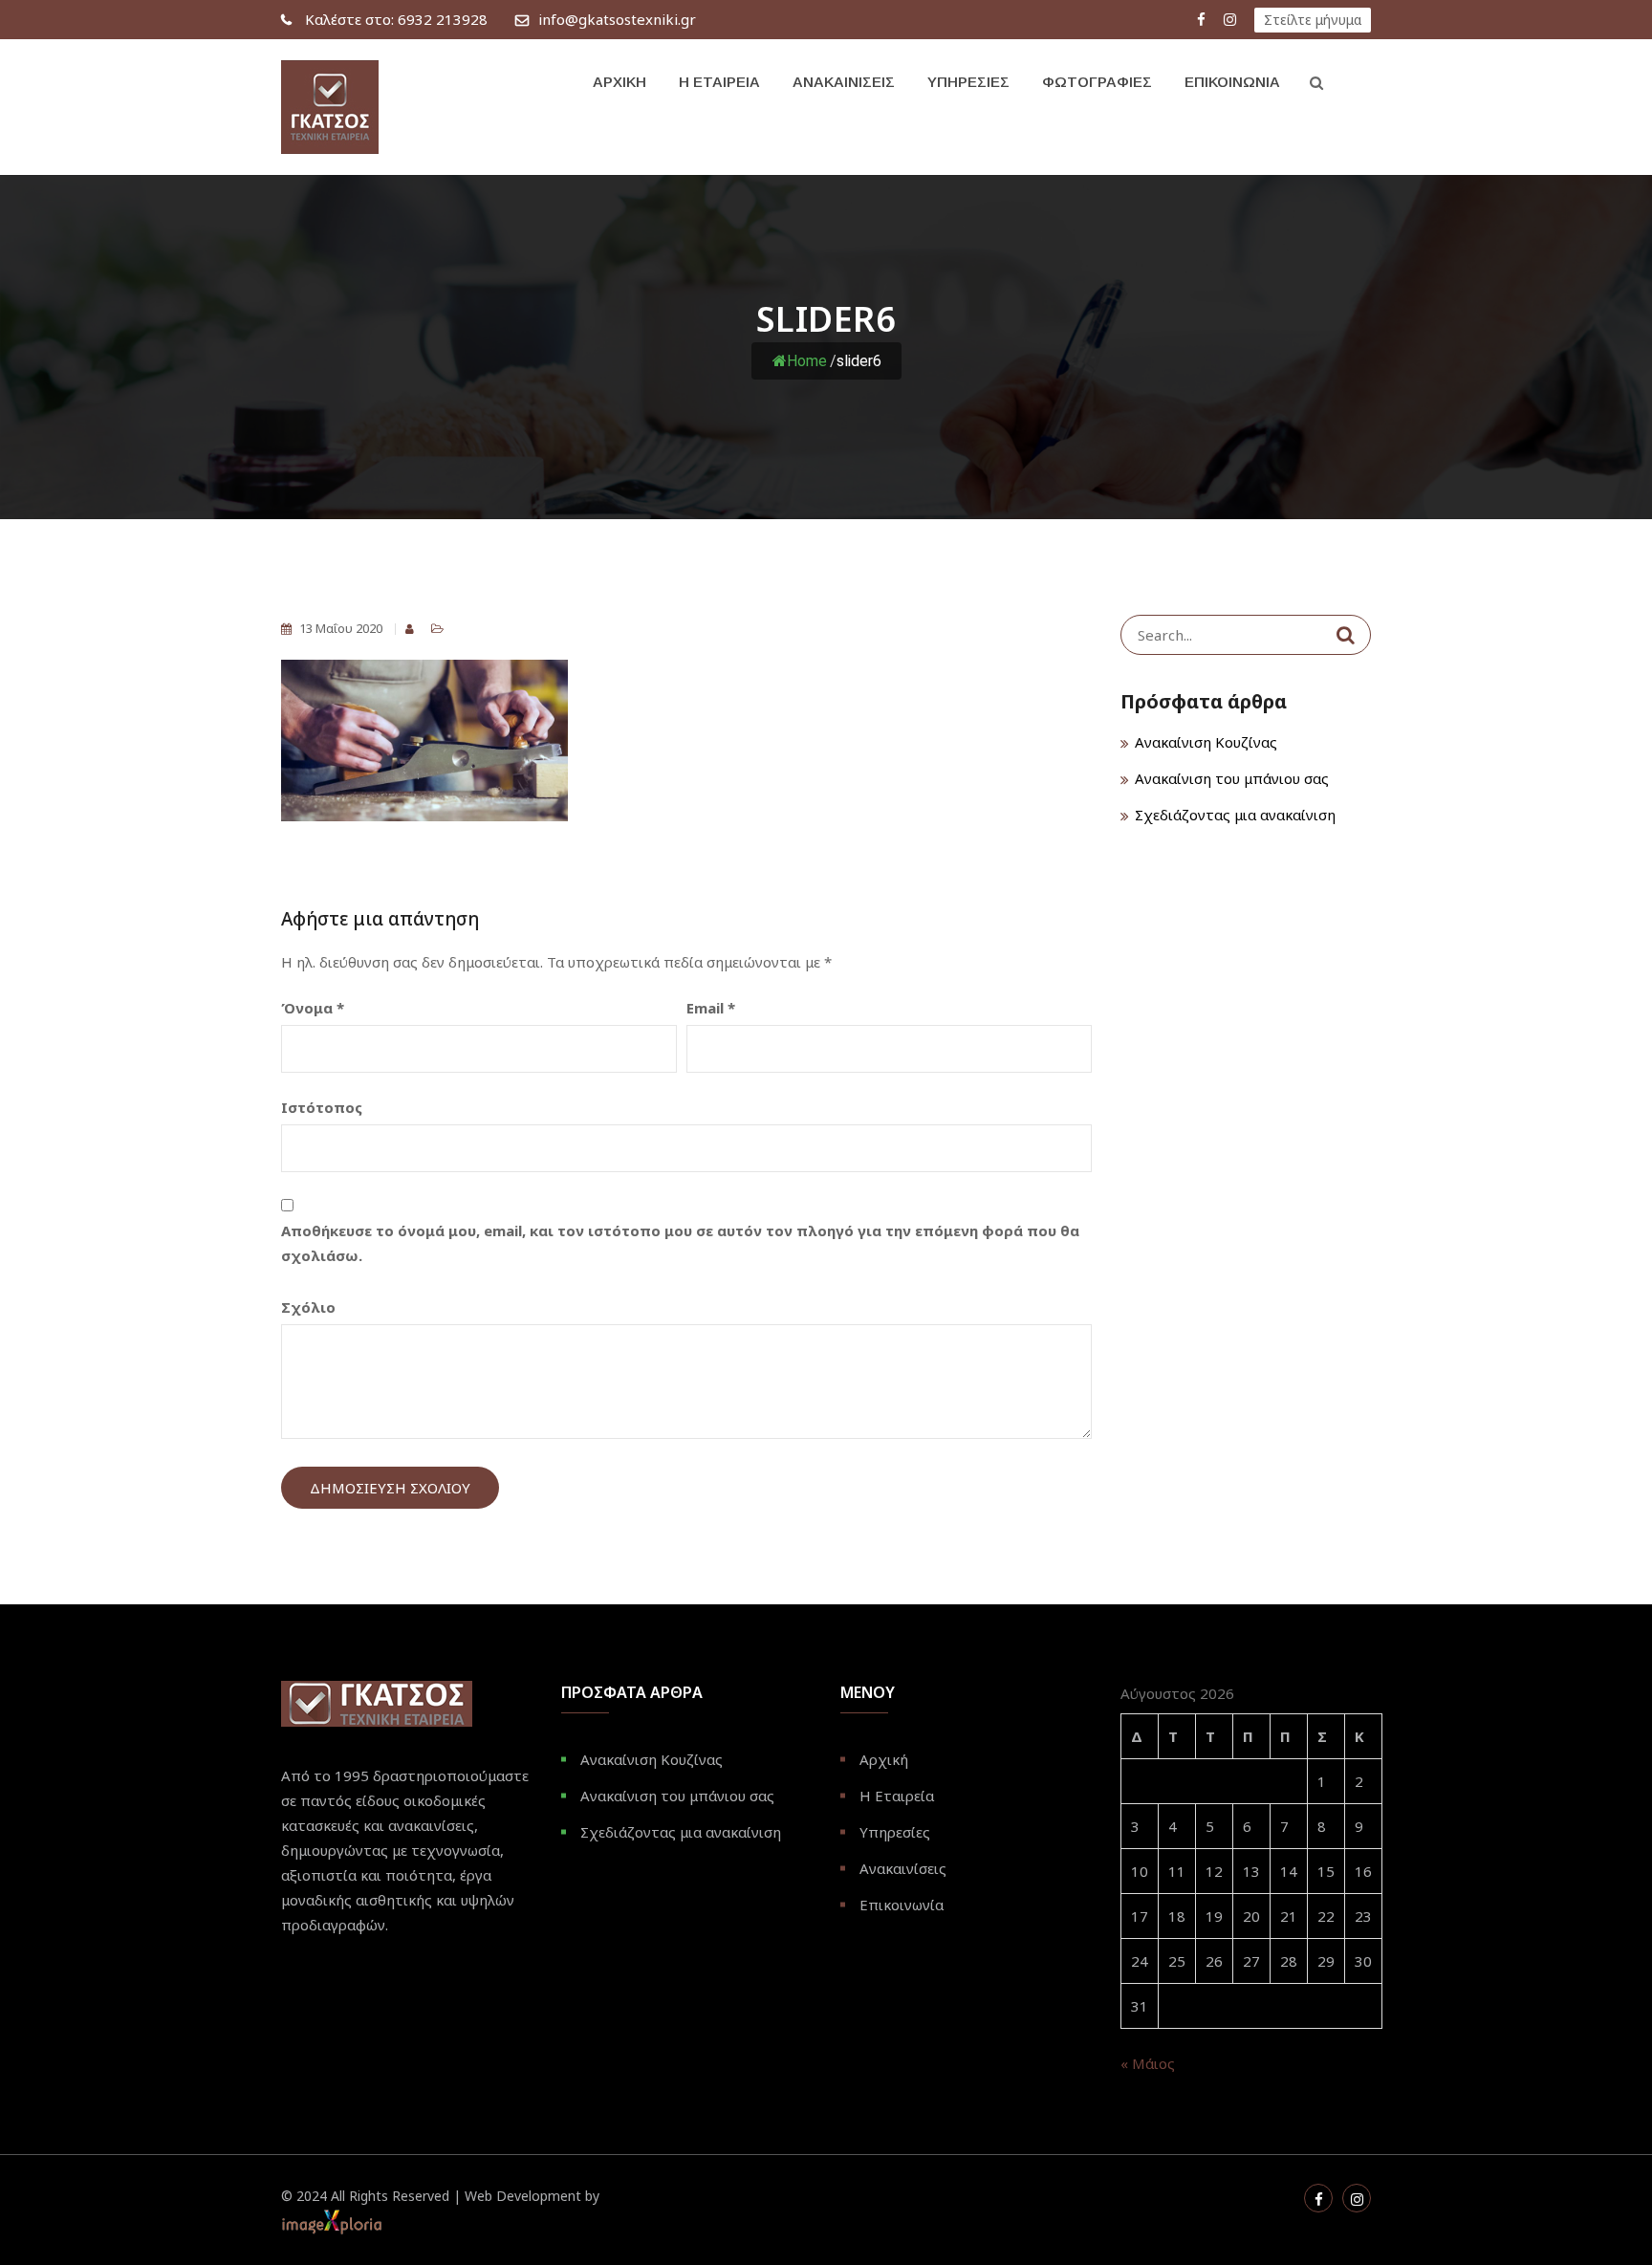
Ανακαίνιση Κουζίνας (1206, 742)
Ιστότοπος (322, 1107)
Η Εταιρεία (719, 82)
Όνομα (313, 1008)
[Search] (1346, 635)
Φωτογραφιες (1097, 82)
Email (711, 1008)
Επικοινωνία (1232, 82)
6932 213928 (396, 19)
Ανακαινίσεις (844, 82)
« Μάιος (1148, 2063)
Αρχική (619, 82)
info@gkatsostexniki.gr (617, 19)
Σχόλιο (308, 1307)
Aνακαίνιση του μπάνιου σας (1232, 778)
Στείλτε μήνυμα (1313, 20)
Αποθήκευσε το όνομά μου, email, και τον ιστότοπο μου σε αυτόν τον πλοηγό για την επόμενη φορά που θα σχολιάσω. (680, 1243)
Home (807, 361)
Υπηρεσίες (968, 82)
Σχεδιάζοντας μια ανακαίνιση (1235, 815)
